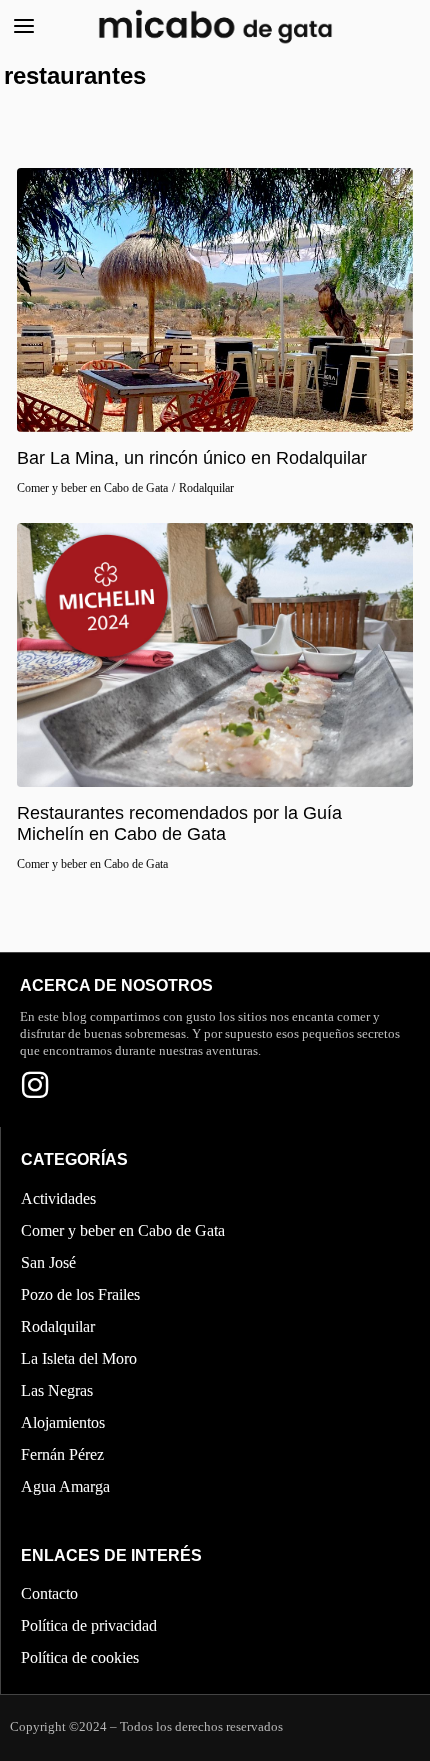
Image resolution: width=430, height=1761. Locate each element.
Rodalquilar (206, 488)
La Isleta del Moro (79, 1358)
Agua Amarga (65, 1486)
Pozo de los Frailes (80, 1294)
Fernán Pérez (62, 1454)
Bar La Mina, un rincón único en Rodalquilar (192, 458)
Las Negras (57, 1390)
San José (48, 1262)
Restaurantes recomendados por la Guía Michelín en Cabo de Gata (179, 823)
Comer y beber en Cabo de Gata (92, 488)
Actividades (58, 1198)
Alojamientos (63, 1422)
